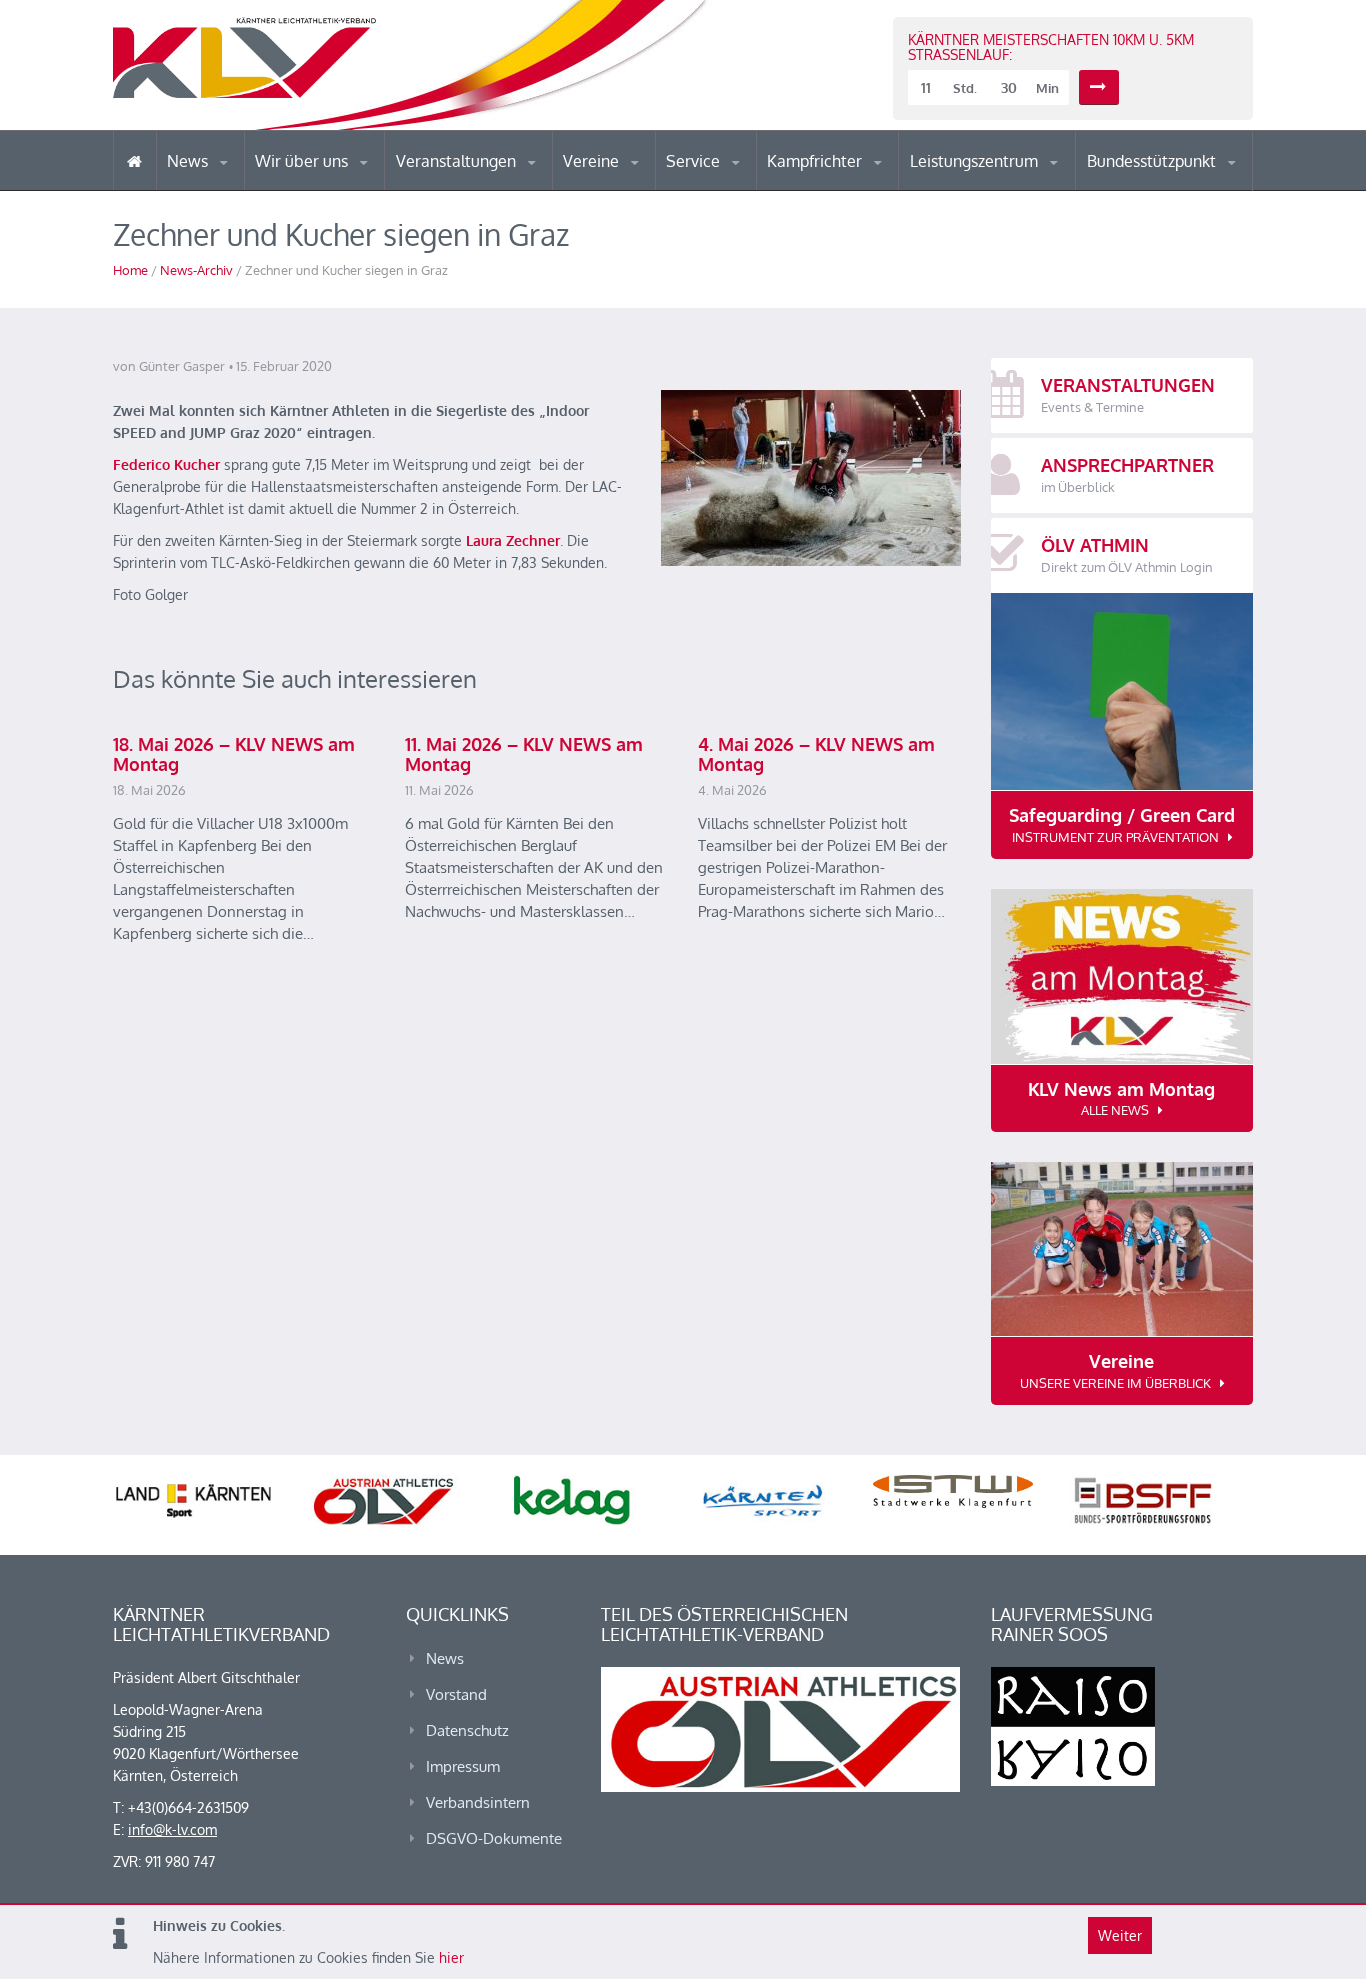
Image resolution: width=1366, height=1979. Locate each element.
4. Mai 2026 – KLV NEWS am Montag (816, 754)
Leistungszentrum (976, 161)
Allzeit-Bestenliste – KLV (745, 183)
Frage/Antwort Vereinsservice (649, 187)
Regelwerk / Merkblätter (851, 184)
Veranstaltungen (458, 161)
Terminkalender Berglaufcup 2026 (483, 187)
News (189, 161)
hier (451, 1957)
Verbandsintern (478, 1802)
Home (130, 270)
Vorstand (341, 188)
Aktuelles (807, 189)
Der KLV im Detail (322, 189)
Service (695, 161)
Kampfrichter (816, 161)
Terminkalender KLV (472, 189)
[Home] (134, 160)
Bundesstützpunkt (1153, 161)
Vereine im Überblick (642, 189)
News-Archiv (196, 270)
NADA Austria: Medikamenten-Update (336, 182)
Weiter (1120, 1935)
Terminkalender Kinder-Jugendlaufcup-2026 (481, 184)
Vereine (593, 161)
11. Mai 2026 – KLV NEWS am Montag (524, 754)
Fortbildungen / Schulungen (854, 187)
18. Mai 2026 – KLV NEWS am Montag (234, 754)
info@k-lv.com (172, 1829)
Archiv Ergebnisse (751, 188)
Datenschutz (467, 1730)
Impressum (463, 1766)
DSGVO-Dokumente (494, 1838)
